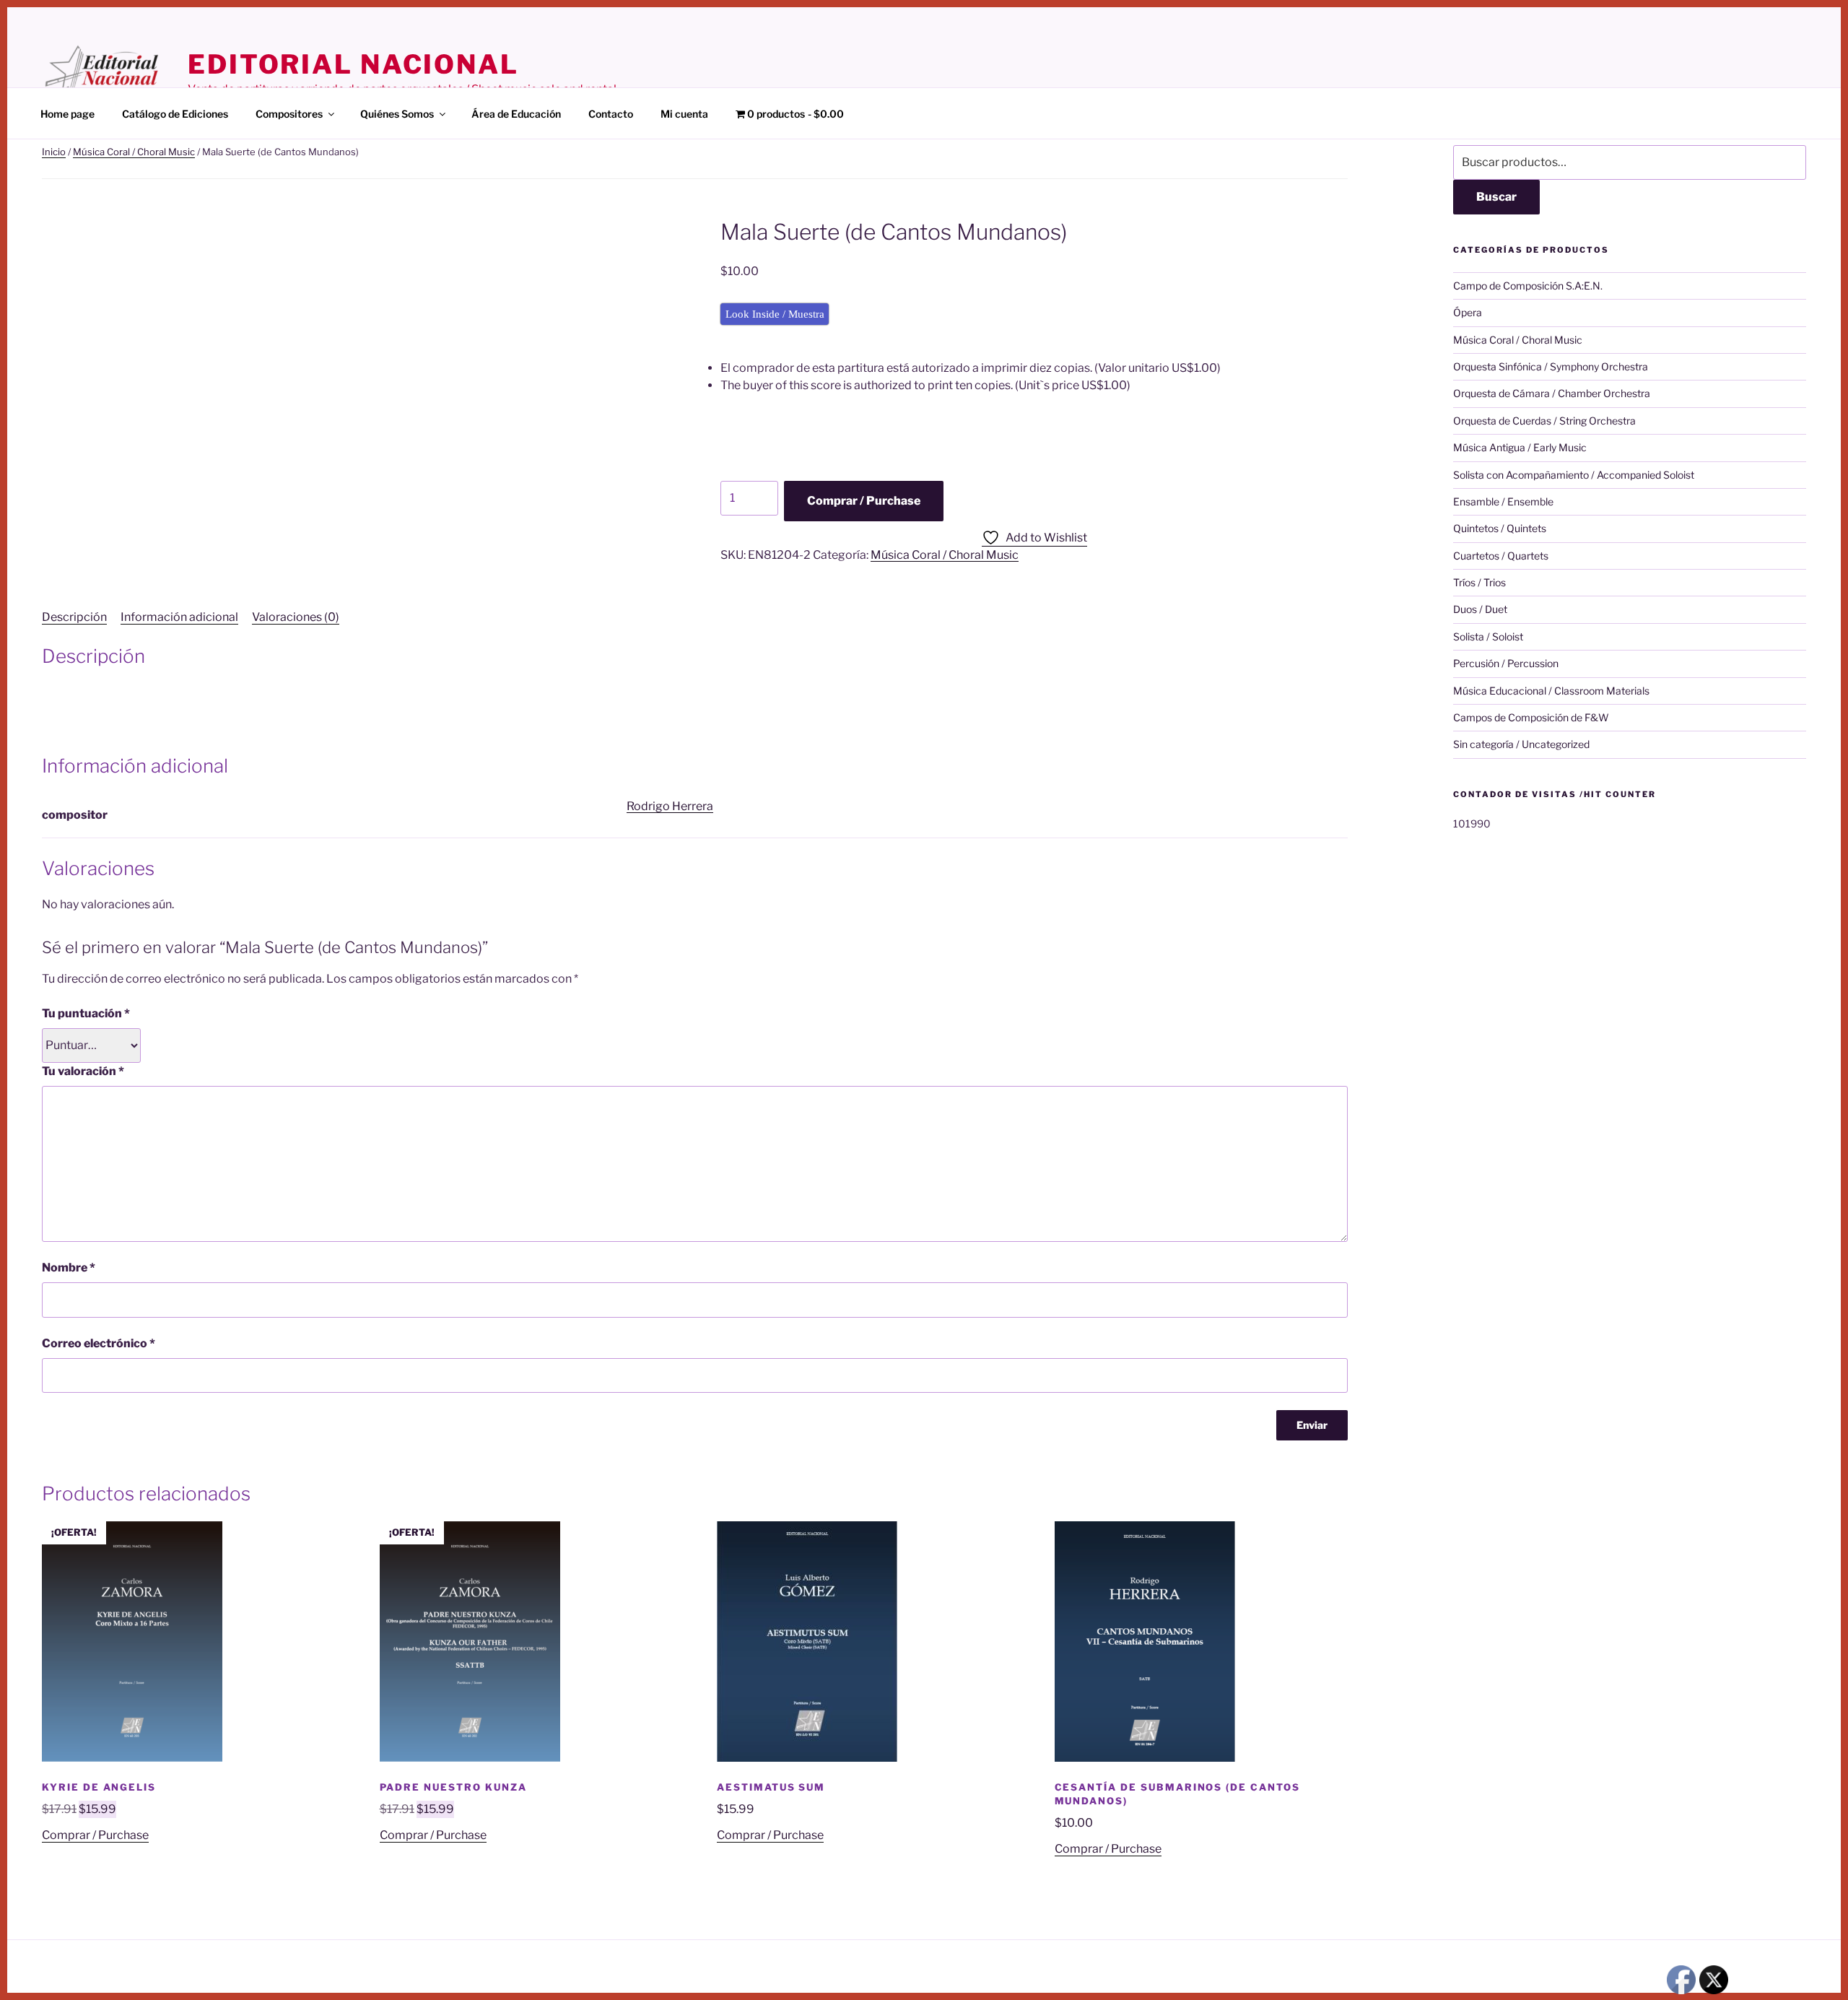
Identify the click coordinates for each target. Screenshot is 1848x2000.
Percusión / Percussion (1506, 663)
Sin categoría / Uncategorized (1521, 744)
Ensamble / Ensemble (1503, 501)
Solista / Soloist (1488, 636)
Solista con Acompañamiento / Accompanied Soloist (1574, 475)
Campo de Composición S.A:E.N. (1528, 286)
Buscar (1496, 197)
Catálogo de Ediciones (175, 114)
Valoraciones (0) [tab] (296, 617)
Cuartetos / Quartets (1501, 556)
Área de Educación (516, 114)
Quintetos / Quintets (1500, 528)
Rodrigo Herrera (670, 806)
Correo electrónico (99, 1343)
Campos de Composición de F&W (1531, 717)
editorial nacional (353, 64)
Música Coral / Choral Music (134, 152)
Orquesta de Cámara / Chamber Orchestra (1552, 393)
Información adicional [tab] (179, 617)
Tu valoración (83, 1071)
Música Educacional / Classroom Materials (1551, 691)
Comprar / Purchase (864, 501)
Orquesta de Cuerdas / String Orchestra (1544, 421)
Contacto (611, 114)
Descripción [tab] (74, 617)
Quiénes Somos (397, 114)
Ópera (1468, 312)
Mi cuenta (684, 114)
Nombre (69, 1268)
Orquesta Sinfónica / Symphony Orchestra (1551, 366)
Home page (67, 114)
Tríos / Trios (1479, 582)
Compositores (289, 114)
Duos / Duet (1480, 609)
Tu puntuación (86, 1013)
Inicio (54, 152)
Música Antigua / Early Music (1520, 447)
